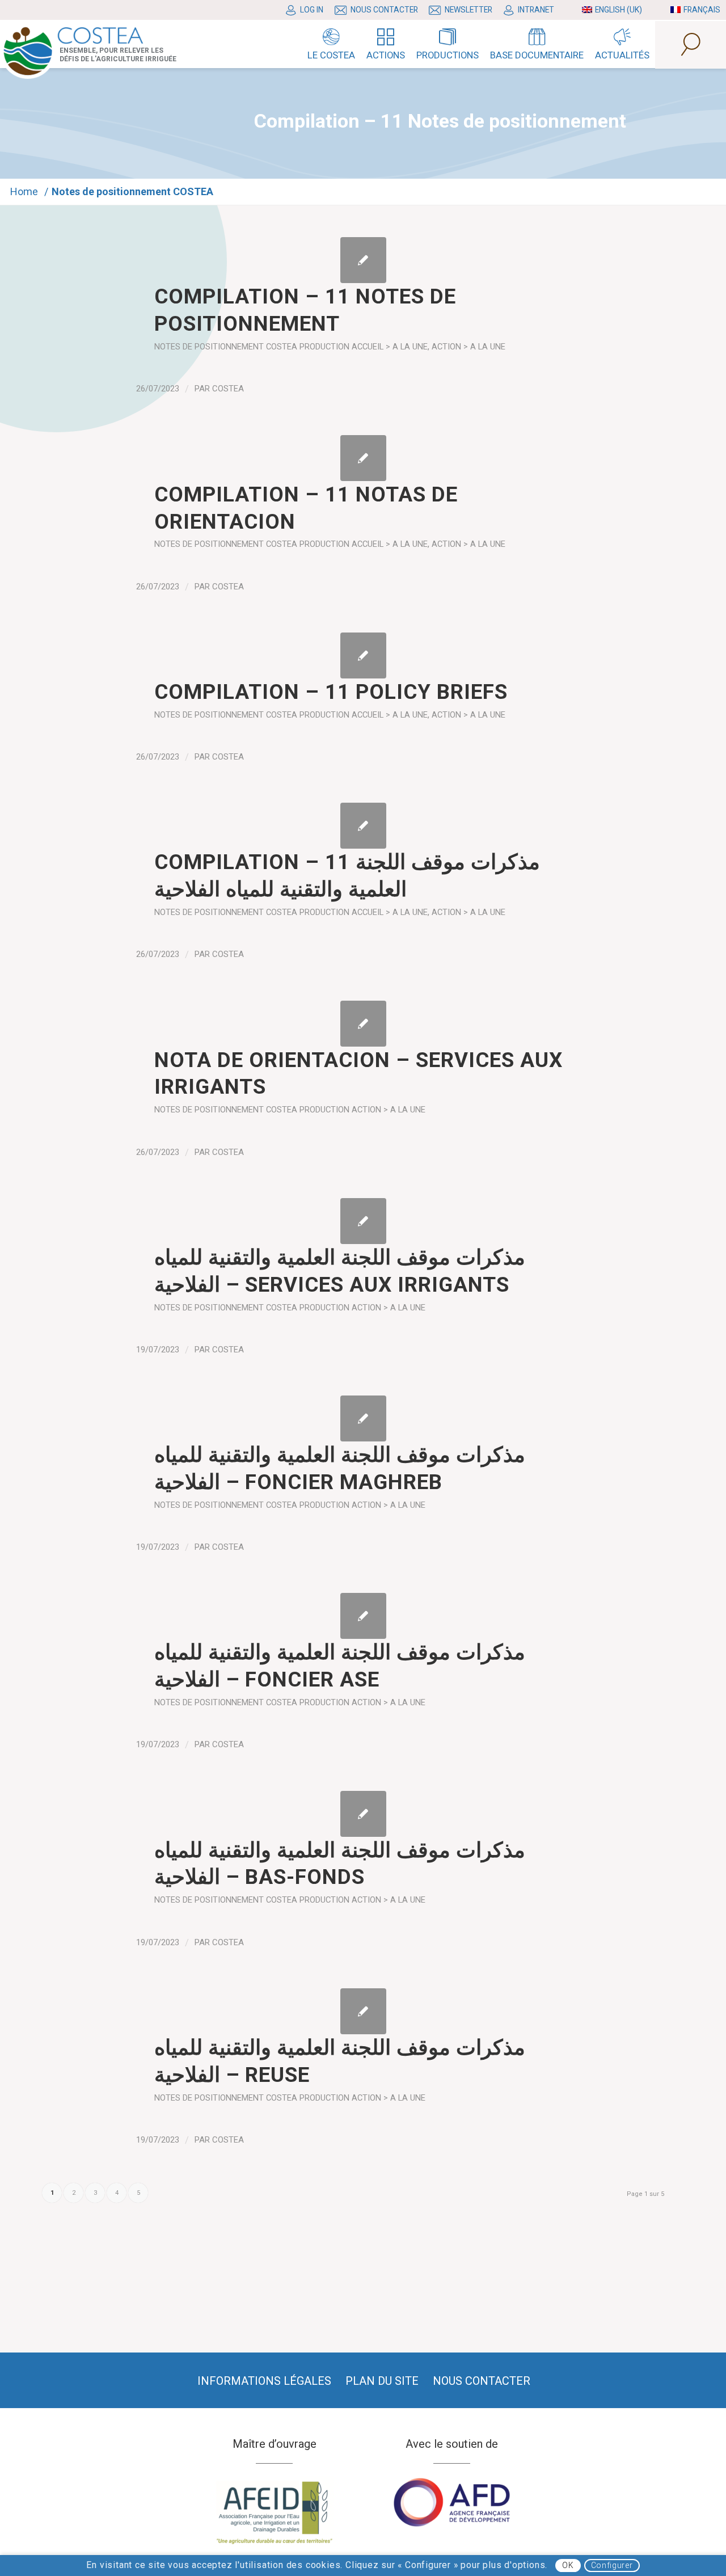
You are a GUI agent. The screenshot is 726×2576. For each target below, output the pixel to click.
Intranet (536, 10)
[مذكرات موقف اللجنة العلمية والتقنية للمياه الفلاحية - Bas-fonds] (363, 1814)
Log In (312, 10)
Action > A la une (468, 347)
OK (568, 2565)
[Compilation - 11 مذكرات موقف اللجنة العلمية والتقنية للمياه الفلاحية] (363, 826)
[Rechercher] (691, 45)
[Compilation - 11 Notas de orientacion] (363, 458)
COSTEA (228, 389)
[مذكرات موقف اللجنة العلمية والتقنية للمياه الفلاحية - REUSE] (363, 2011)
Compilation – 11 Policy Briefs (331, 692)
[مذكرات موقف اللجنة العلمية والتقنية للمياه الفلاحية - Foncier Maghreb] (363, 1418)
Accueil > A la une (390, 347)
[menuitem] (307, 10)
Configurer (612, 2565)
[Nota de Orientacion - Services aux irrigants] (363, 1024)
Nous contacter (384, 10)
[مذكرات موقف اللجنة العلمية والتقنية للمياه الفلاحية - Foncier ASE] (363, 1616)
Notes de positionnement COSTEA (226, 347)
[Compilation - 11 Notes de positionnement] (363, 260)
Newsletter (468, 10)
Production (324, 347)
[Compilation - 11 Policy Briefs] (363, 655)
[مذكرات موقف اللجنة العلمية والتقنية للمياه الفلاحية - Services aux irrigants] (363, 1221)
